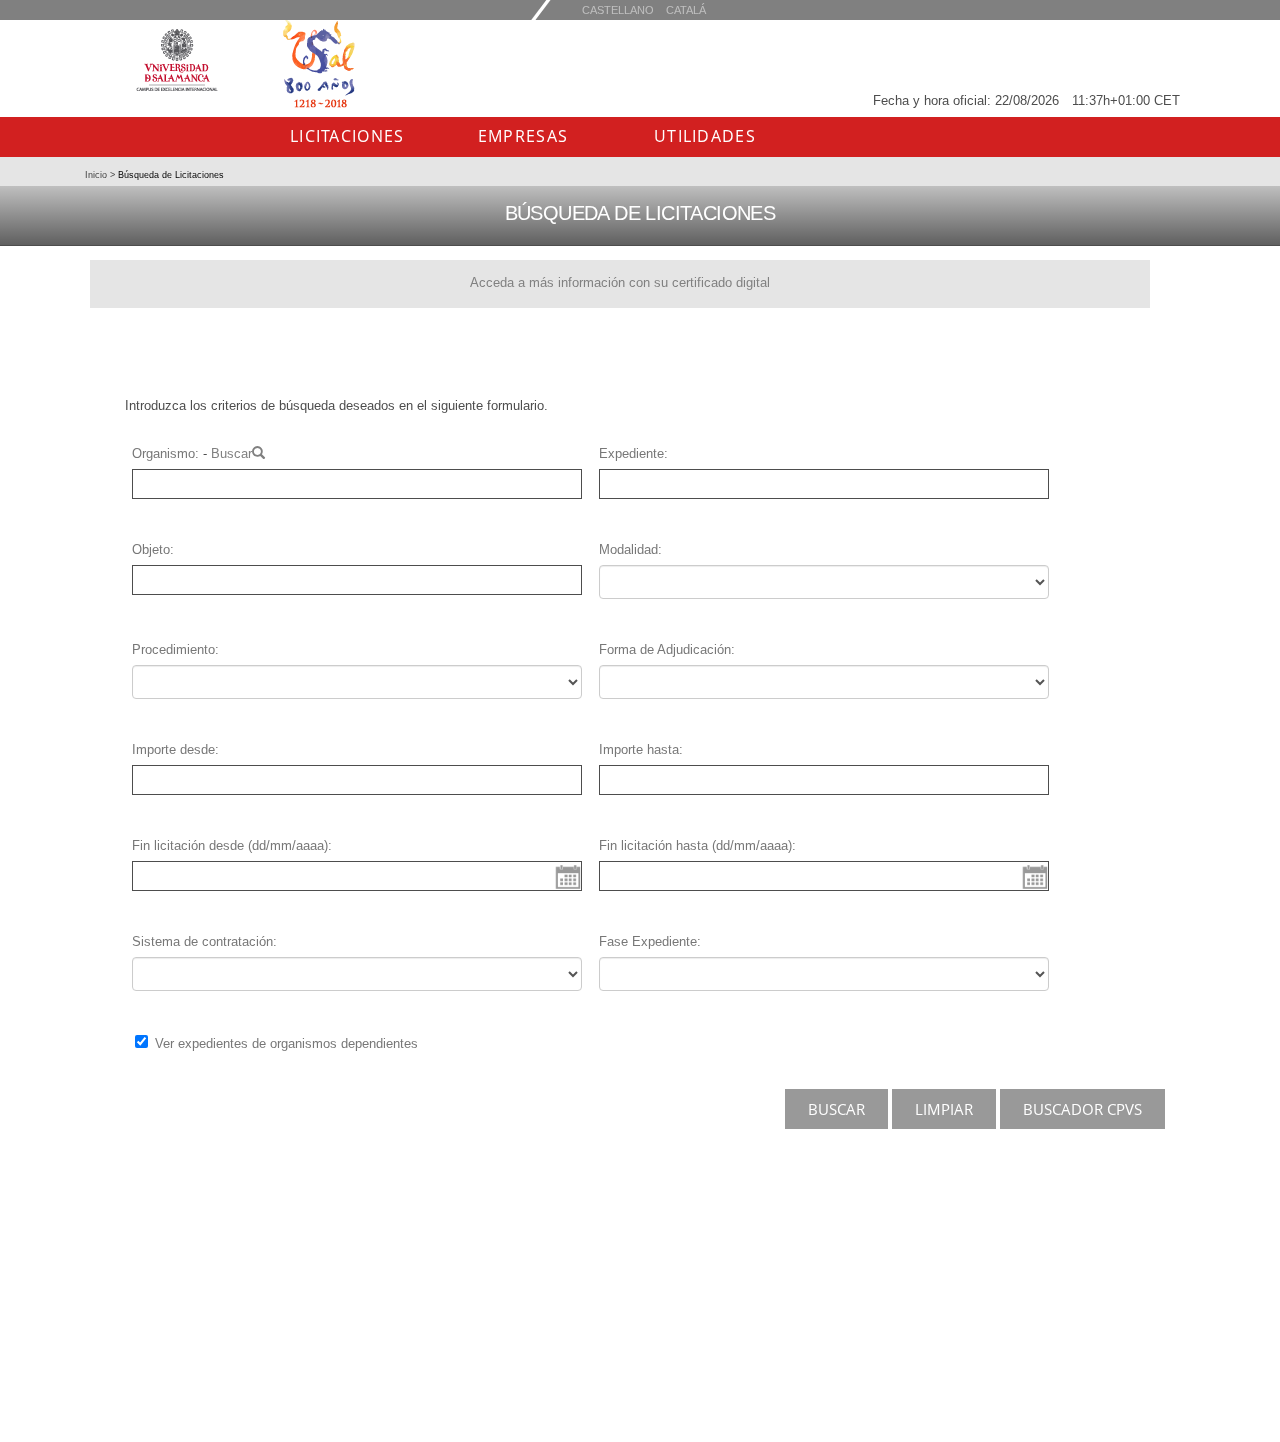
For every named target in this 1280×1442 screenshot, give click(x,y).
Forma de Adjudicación (665, 649)
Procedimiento (173, 649)
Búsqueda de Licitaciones (169, 175)
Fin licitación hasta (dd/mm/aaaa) (695, 845)
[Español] (686, 9)
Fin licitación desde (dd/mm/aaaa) (230, 845)
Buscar (231, 453)
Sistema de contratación (202, 941)
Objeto (151, 549)
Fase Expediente (648, 941)
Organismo (163, 453)
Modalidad (628, 549)
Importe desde (173, 749)
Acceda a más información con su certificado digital (620, 282)
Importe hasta (639, 749)
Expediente (631, 453)
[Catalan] (618, 9)
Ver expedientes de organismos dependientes (286, 1043)
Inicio (97, 175)
